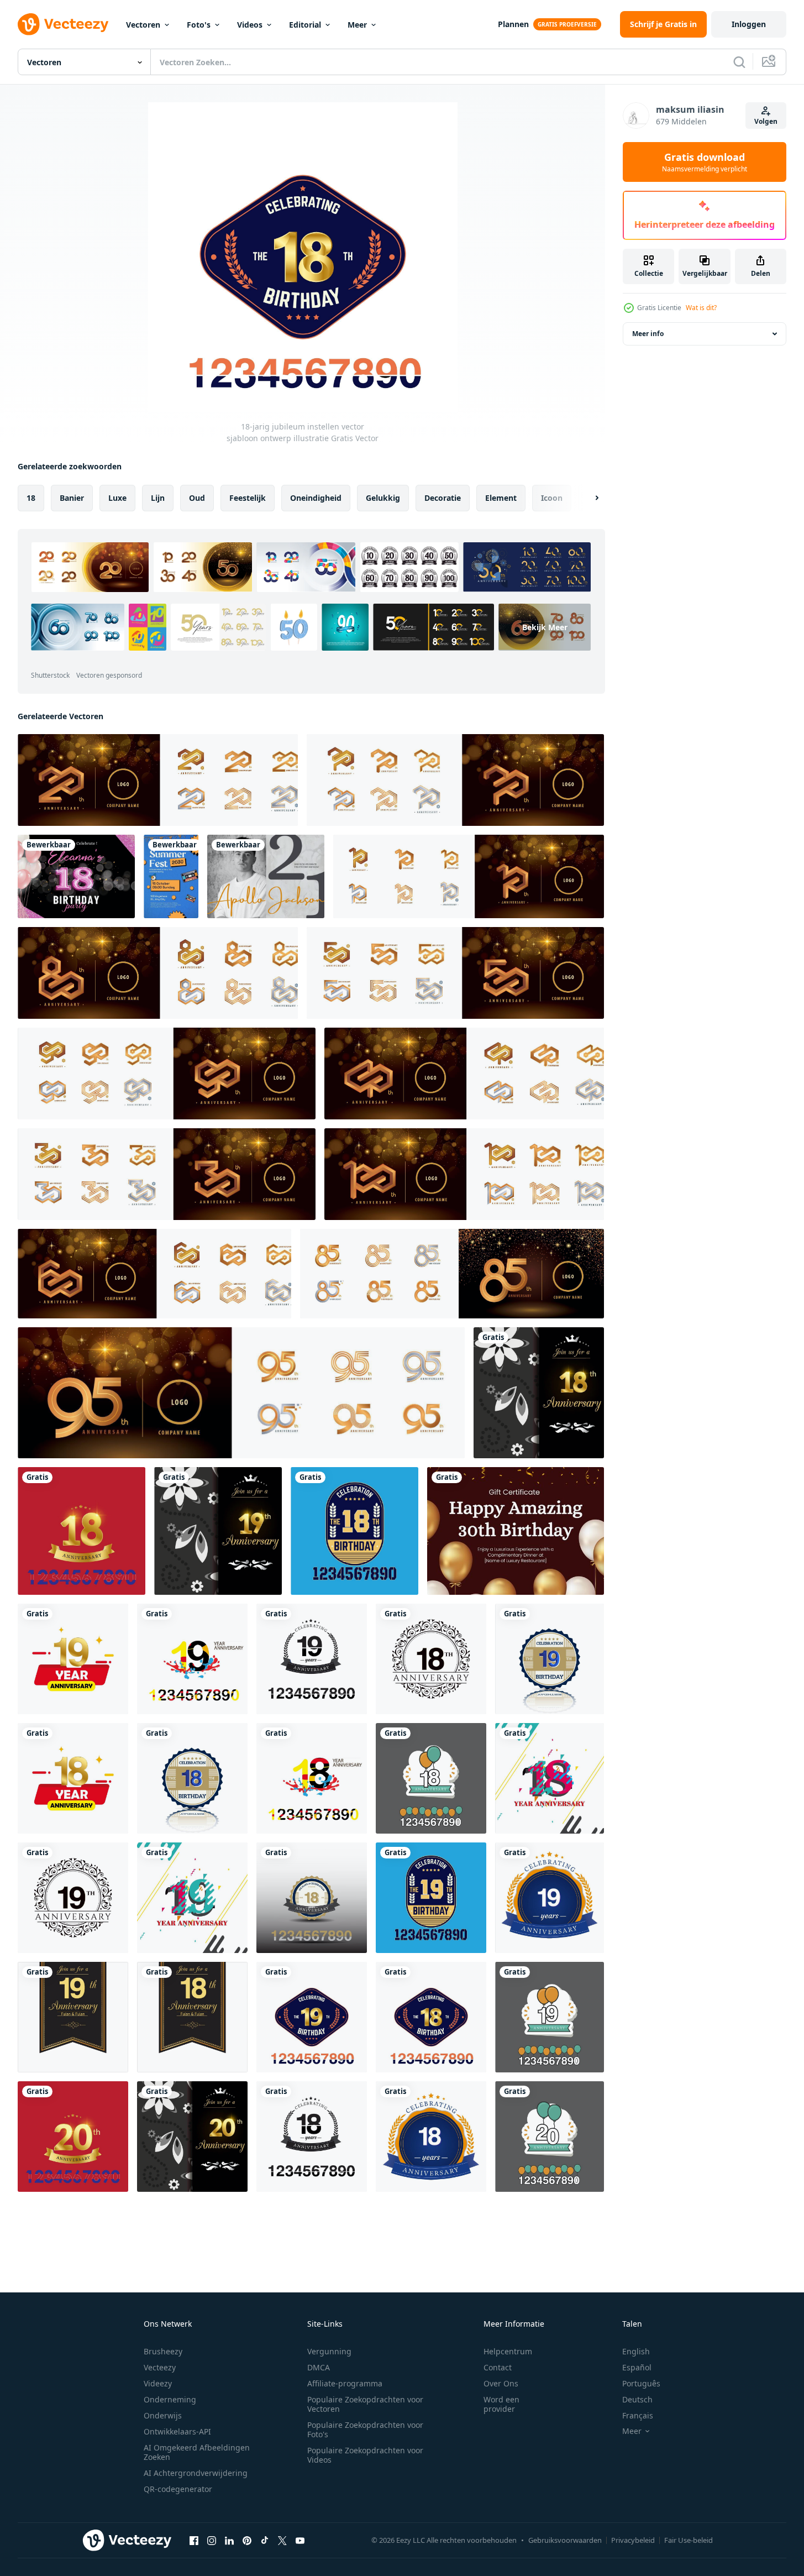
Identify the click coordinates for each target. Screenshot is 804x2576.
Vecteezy (160, 2367)
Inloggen (749, 24)
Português (641, 2383)
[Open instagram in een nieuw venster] (212, 2540)
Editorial (305, 25)
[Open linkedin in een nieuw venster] (229, 2540)
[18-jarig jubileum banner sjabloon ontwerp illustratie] (73, 2017)
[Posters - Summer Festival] (171, 876)
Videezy (158, 2383)
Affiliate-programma (345, 2383)
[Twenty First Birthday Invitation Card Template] (266, 876)
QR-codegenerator (178, 2489)
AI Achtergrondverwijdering (196, 2473)
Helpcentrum (508, 2351)
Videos (250, 25)
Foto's (199, 25)
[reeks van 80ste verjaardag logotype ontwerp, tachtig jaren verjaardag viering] (158, 973)
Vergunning (329, 2351)
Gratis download (705, 162)
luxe (117, 498)
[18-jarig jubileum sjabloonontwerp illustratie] (539, 1393)
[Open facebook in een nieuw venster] (194, 2540)
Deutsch (637, 2399)
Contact (498, 2367)
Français (638, 2415)
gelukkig (383, 498)
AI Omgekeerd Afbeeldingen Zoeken (197, 2452)
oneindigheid (316, 498)
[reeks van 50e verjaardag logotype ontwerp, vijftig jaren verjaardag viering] (455, 973)
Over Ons (501, 2383)
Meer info (648, 334)
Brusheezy (163, 2351)
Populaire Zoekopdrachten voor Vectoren (365, 2404)
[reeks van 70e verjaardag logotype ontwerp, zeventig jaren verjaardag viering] (455, 780)
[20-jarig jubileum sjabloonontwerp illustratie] (73, 2137)
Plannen (513, 24)
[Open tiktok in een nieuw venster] (265, 2540)
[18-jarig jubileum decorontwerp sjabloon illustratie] (82, 1531)
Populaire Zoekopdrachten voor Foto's (365, 2430)
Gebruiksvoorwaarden (565, 2540)
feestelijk (248, 498)
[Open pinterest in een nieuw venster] (247, 2540)
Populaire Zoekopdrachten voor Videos (365, 2455)
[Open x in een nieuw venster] (282, 2540)
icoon (552, 498)
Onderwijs (163, 2415)
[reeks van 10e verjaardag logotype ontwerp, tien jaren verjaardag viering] (469, 876)
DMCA (319, 2367)
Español (637, 2367)
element (501, 498)
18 (31, 498)
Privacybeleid (633, 2540)
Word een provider (501, 2404)
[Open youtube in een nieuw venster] (300, 2540)
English (636, 2351)
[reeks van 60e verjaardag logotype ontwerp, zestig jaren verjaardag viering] (154, 1274)
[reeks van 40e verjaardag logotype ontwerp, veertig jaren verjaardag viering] (464, 1074)
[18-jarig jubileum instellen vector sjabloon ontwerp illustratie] (354, 1531)
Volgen (766, 121)
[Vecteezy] (63, 24)
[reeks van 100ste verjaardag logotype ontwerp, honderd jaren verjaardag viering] (464, 1174)
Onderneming (170, 2399)
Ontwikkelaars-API (177, 2431)
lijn (158, 498)
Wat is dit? (701, 308)
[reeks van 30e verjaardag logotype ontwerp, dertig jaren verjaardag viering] (167, 1174)
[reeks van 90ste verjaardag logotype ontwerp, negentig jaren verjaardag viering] (167, 1074)
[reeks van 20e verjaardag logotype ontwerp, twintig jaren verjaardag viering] (158, 780)
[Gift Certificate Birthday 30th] (516, 1531)
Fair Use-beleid (689, 2540)
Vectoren (143, 25)
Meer (357, 25)
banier (72, 498)
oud (197, 498)
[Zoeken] (739, 62)
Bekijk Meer (545, 627)
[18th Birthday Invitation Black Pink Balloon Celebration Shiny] (76, 876)
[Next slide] (587, 498)
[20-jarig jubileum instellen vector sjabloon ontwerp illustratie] (550, 2137)
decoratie (443, 498)
